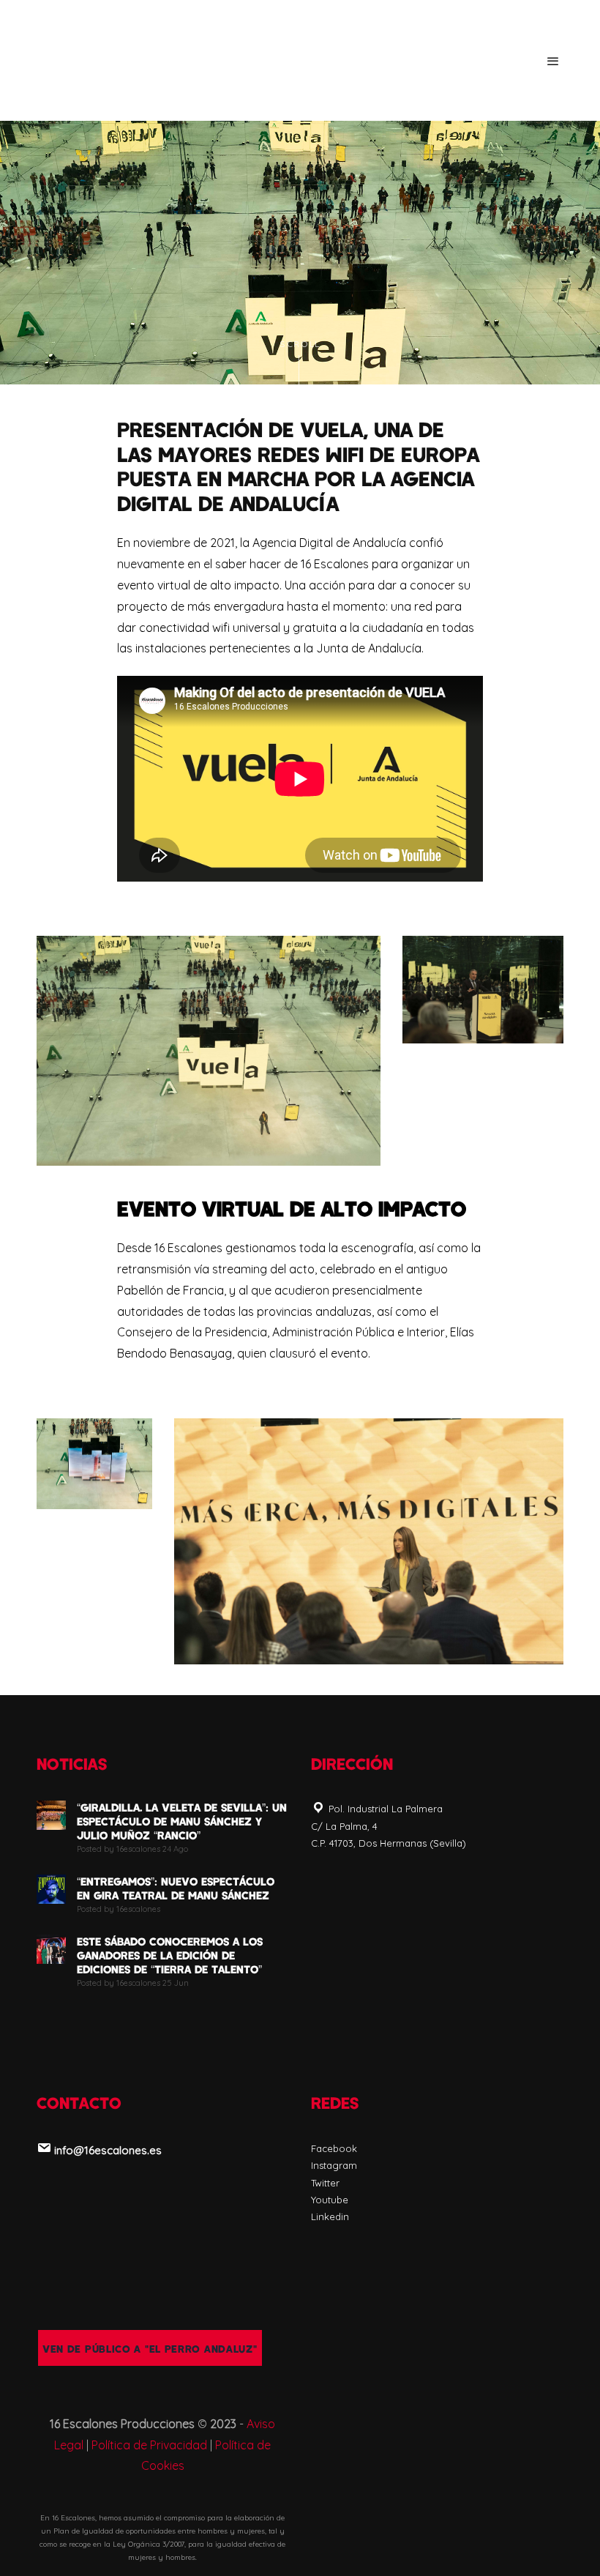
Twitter (325, 2183)
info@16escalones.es (108, 2150)
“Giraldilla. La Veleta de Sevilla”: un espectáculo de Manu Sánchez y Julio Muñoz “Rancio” (182, 1821)
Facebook (334, 2148)
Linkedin (330, 2216)
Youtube (330, 2200)
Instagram (334, 2165)
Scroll (300, 345)
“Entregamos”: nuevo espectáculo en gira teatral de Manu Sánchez (176, 1888)
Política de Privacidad (149, 2445)
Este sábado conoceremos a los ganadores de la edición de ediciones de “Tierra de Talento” (170, 1955)
